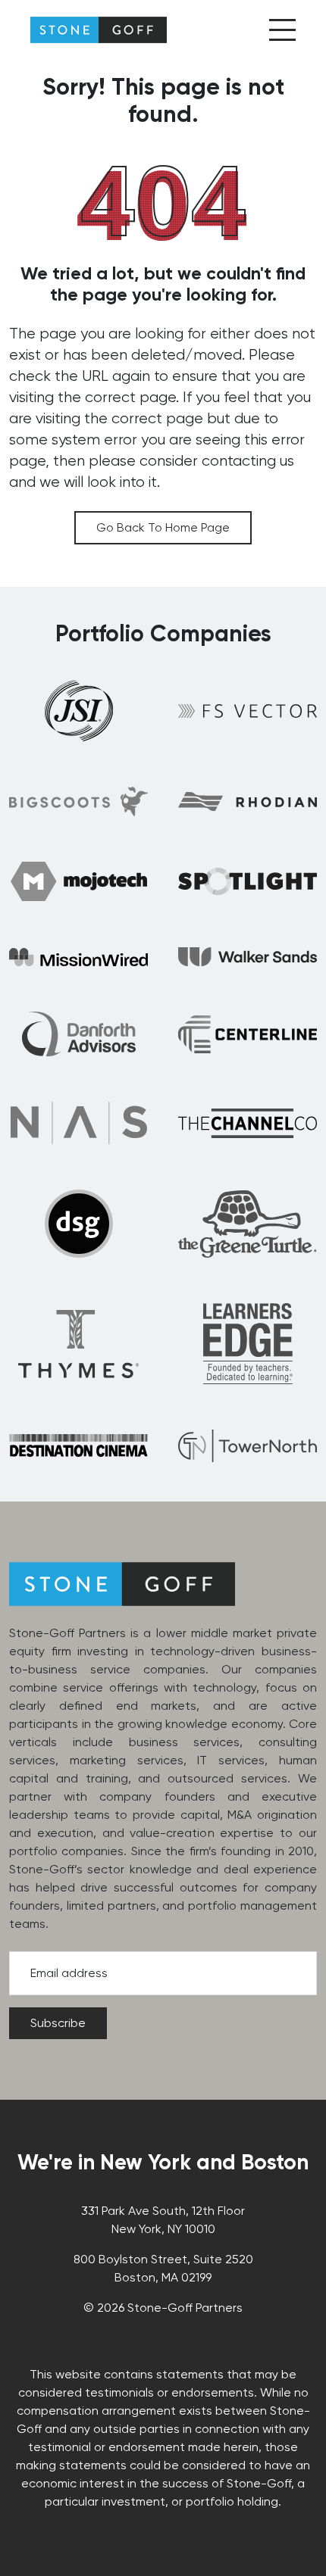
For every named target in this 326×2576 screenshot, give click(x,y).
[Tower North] (248, 1446)
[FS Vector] (248, 710)
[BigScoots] (78, 801)
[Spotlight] (248, 881)
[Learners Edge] (248, 1343)
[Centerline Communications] (248, 1034)
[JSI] (79, 711)
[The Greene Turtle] (248, 1224)
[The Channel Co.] (248, 1123)
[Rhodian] (248, 801)
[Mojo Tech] (79, 881)
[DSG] (79, 1224)
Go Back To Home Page (163, 527)
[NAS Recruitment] (79, 1123)
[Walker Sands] (248, 956)
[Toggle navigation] (282, 30)
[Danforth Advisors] (79, 1034)
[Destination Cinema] (78, 1445)
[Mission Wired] (78, 957)
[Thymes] (78, 1344)
